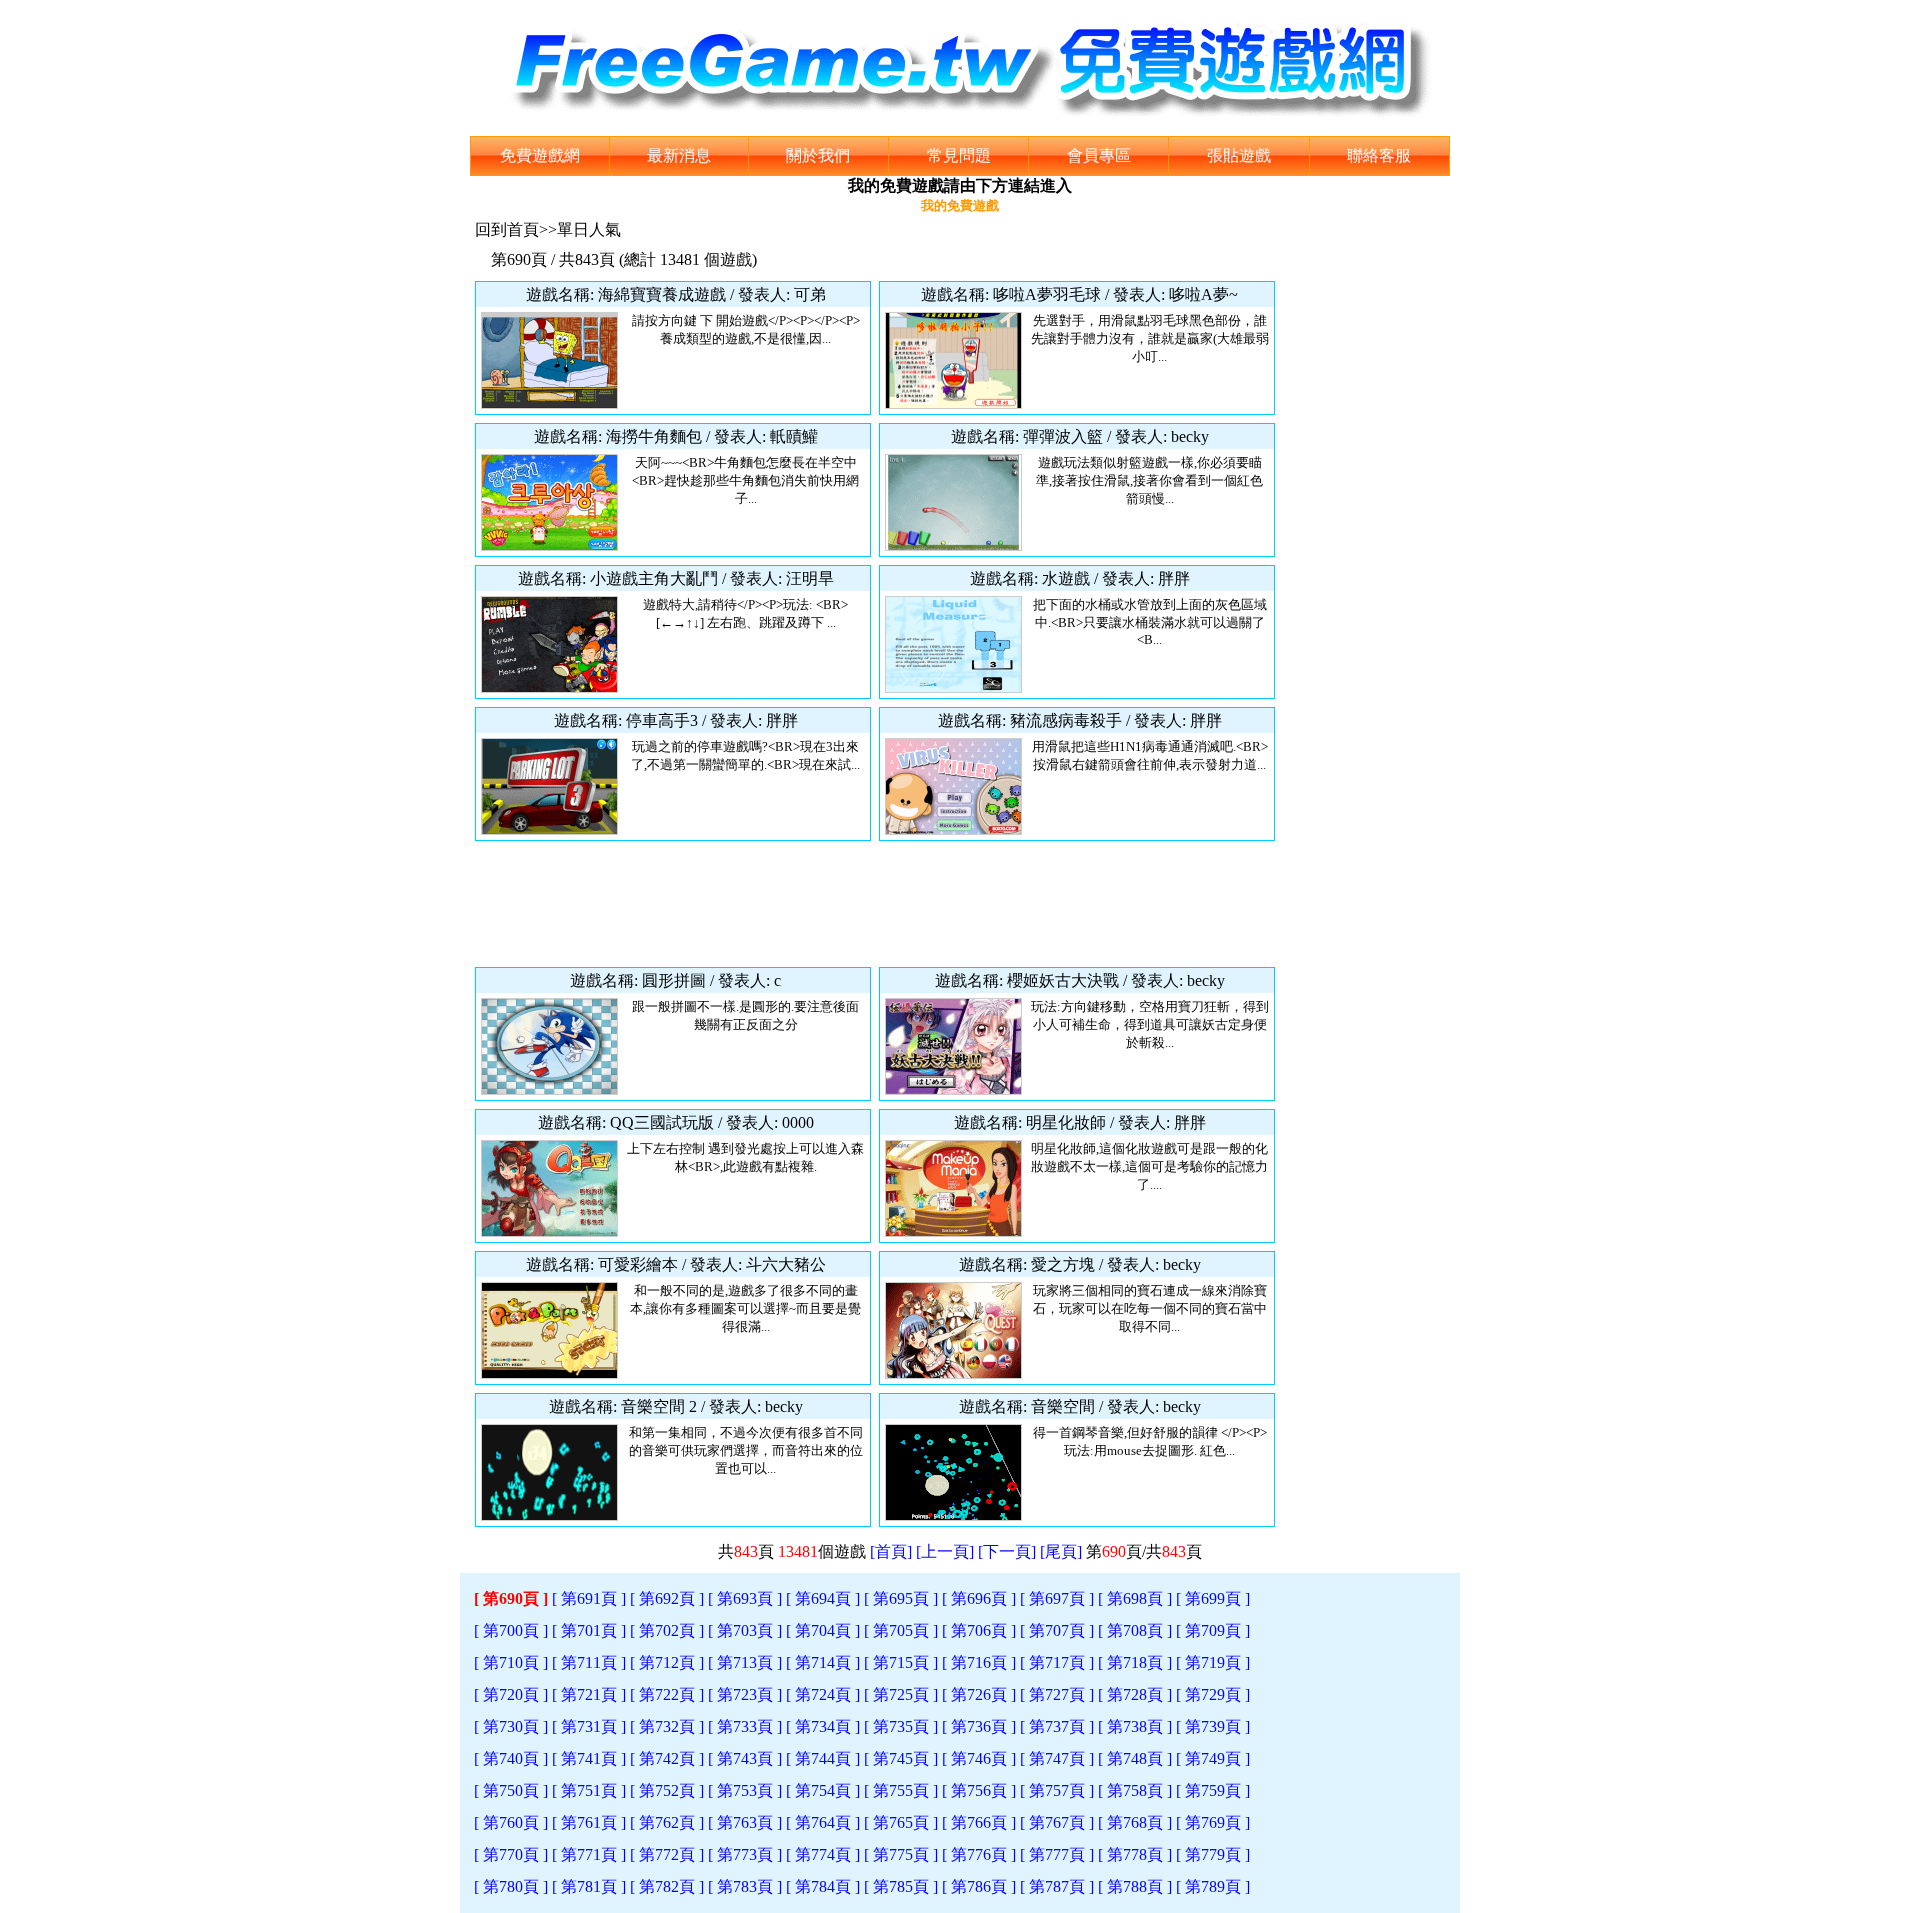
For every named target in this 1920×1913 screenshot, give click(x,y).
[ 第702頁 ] (667, 1630)
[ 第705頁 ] (901, 1630)
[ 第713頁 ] (745, 1662)
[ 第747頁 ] (1057, 1758)
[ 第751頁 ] (589, 1790)
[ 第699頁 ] (1213, 1598)
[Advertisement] (875, 904)
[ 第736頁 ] (979, 1726)
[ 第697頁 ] (1057, 1598)
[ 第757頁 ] (1057, 1790)
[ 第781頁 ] (589, 1886)
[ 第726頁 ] (979, 1694)
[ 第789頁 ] (1213, 1886)
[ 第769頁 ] (1213, 1822)
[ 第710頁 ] (511, 1662)
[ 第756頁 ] (979, 1790)
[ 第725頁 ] (901, 1694)
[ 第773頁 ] (745, 1854)
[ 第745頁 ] (901, 1758)
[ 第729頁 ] (1213, 1694)
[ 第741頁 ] (589, 1758)
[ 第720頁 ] (511, 1694)
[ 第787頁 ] (1057, 1886)
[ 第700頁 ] (511, 1630)
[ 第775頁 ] (901, 1854)
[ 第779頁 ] (1213, 1854)
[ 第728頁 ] (1135, 1694)
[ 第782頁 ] (667, 1886)
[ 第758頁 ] (1135, 1790)
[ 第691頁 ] (589, 1598)
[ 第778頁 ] (1135, 1854)
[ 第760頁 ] (511, 1822)
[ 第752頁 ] (667, 1790)
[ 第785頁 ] (901, 1886)
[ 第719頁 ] (1213, 1662)
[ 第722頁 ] (667, 1694)
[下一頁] (1007, 1551)
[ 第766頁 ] (979, 1822)
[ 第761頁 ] (589, 1822)
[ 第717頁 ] (1057, 1662)
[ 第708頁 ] (1135, 1630)
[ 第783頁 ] (745, 1886)
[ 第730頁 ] (511, 1726)
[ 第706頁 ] (979, 1630)
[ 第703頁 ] (745, 1630)
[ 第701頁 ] (589, 1630)
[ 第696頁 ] (979, 1598)
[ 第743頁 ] (745, 1758)
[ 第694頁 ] (823, 1598)
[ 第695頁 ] (901, 1598)
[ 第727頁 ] (1057, 1694)
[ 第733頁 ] (745, 1726)
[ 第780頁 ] (511, 1886)
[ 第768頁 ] (1135, 1822)
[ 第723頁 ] (745, 1694)
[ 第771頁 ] (589, 1854)
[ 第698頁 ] (1135, 1598)
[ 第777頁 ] (1057, 1854)
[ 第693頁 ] (745, 1598)
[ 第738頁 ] (1135, 1726)
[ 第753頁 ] (745, 1790)
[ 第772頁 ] (667, 1854)
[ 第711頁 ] (589, 1662)
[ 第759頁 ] (1213, 1790)
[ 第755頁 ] (901, 1790)
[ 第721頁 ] (589, 1694)
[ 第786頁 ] (979, 1886)
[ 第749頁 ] (1213, 1758)
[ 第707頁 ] (1057, 1630)
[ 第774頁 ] (823, 1854)
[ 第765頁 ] (901, 1822)
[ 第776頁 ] (979, 1854)
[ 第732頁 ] (667, 1726)
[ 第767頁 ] (1057, 1822)
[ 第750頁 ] (511, 1790)
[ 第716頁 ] (979, 1662)
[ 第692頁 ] (667, 1598)
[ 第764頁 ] (823, 1822)
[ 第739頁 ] (1213, 1726)
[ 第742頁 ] (667, 1758)
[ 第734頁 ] (823, 1726)
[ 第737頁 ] (1057, 1726)
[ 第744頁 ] (823, 1758)
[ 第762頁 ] (667, 1822)
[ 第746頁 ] (979, 1758)
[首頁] (891, 1551)
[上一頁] (945, 1551)
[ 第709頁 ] (1213, 1630)
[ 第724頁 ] (823, 1694)
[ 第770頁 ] (511, 1854)
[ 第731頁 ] (589, 1726)
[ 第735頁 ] (901, 1726)
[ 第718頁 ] (1135, 1662)
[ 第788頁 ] (1135, 1886)
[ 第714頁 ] (823, 1662)
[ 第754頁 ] (823, 1790)
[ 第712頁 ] (667, 1662)
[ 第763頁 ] (745, 1822)
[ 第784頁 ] (823, 1886)
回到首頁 (507, 229)
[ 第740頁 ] (511, 1758)
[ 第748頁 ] (1135, 1758)
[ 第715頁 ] (901, 1662)
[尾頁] (1061, 1551)
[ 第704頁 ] (823, 1630)
